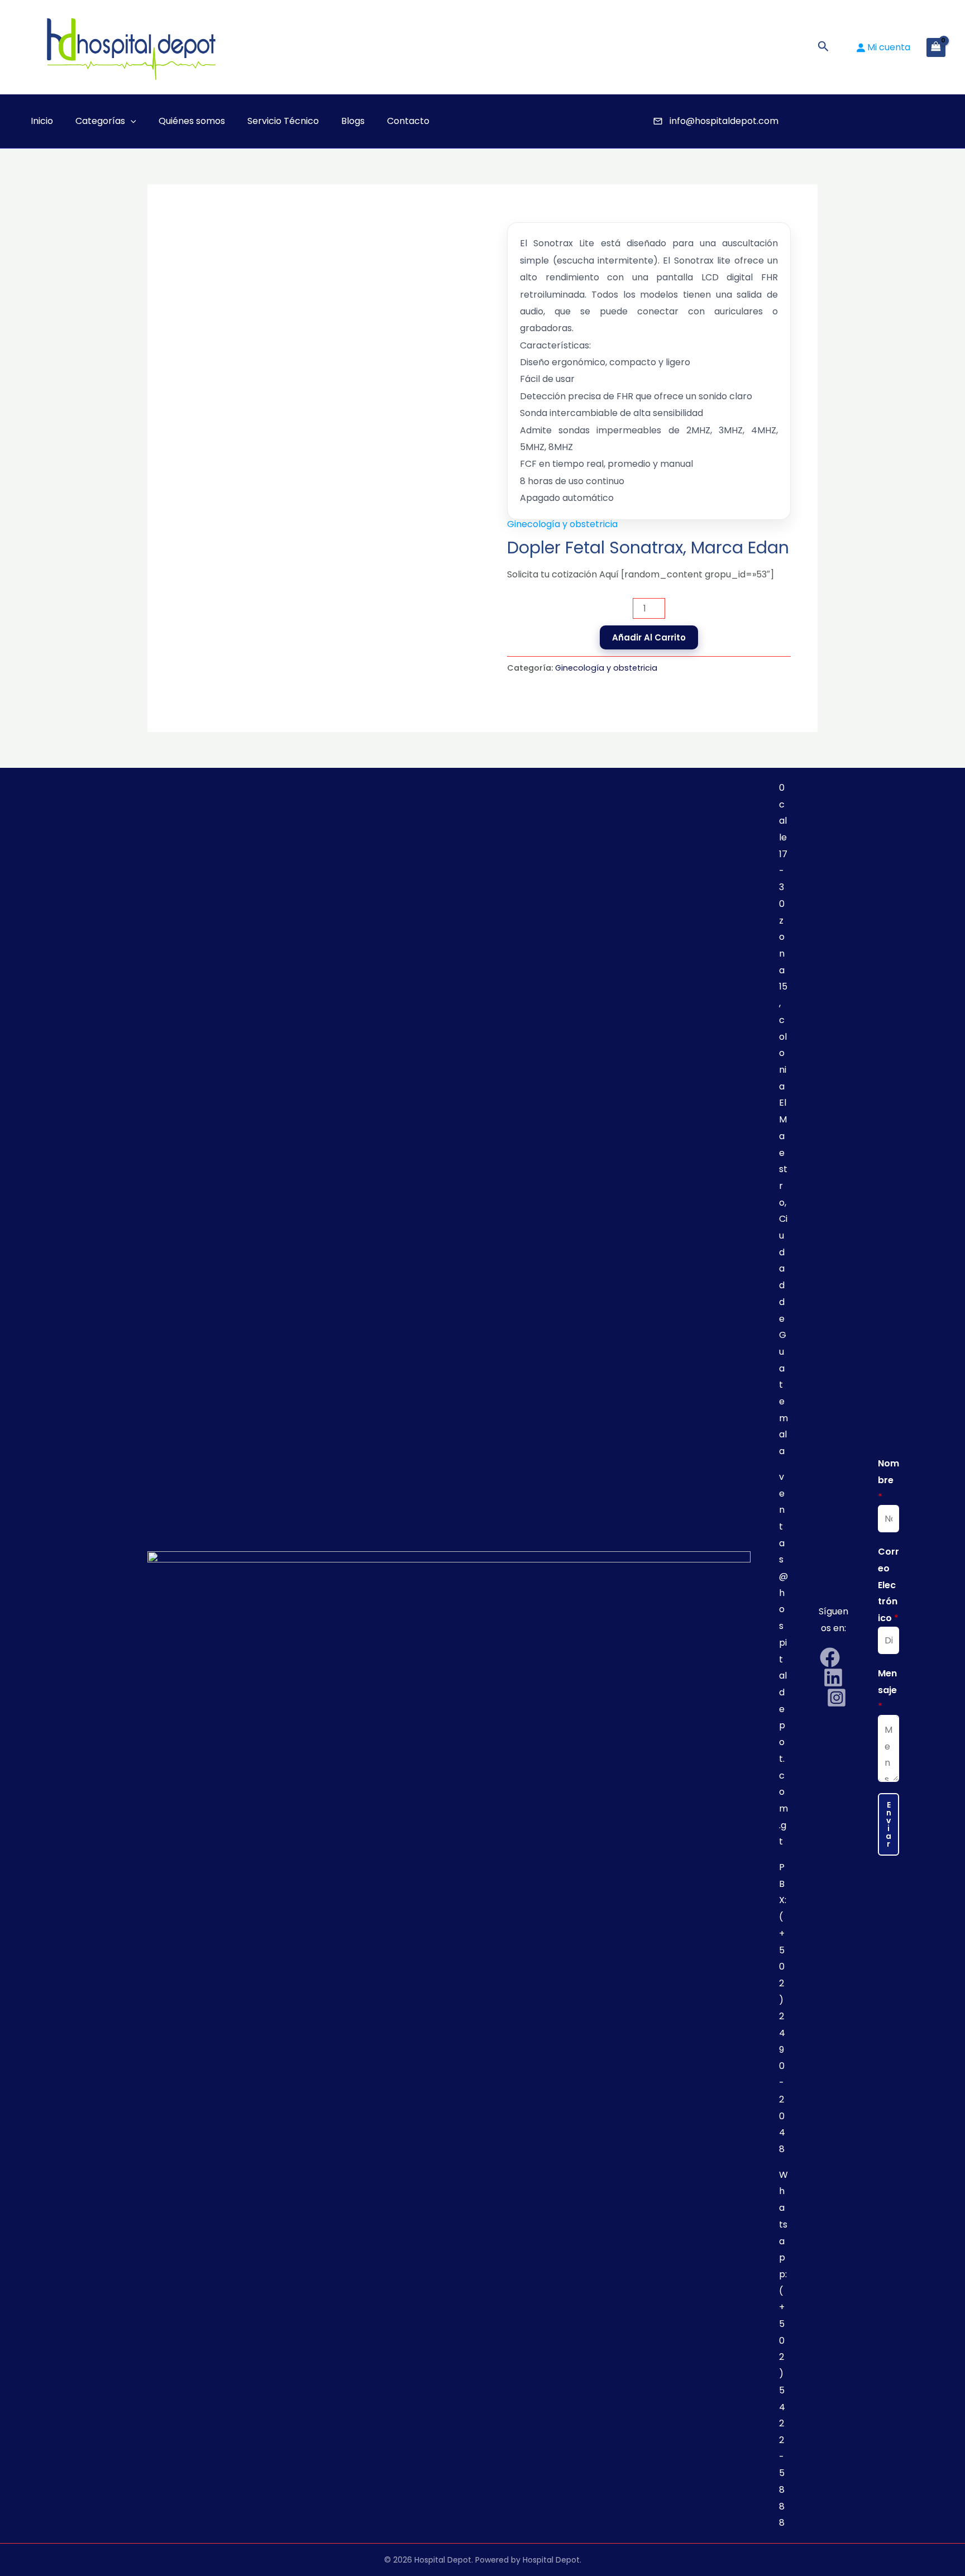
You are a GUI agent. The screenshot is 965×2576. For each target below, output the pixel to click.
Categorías (100, 121)
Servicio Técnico (283, 121)
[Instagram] (837, 1698)
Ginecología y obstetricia (562, 524)
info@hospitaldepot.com (724, 121)
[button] (823, 47)
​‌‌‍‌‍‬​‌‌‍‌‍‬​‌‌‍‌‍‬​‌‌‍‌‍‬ (563, 121)
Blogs (353, 121)
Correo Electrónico (888, 1585)
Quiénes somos (192, 121)
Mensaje (887, 1690)
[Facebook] (830, 1657)
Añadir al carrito (649, 637)
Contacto (408, 121)
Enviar (888, 1824)
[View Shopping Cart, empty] (936, 47)
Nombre (888, 1480)
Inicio (42, 121)
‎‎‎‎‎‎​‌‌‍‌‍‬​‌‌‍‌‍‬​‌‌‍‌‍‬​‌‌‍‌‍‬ (541, 121)
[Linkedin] (833, 1677)
